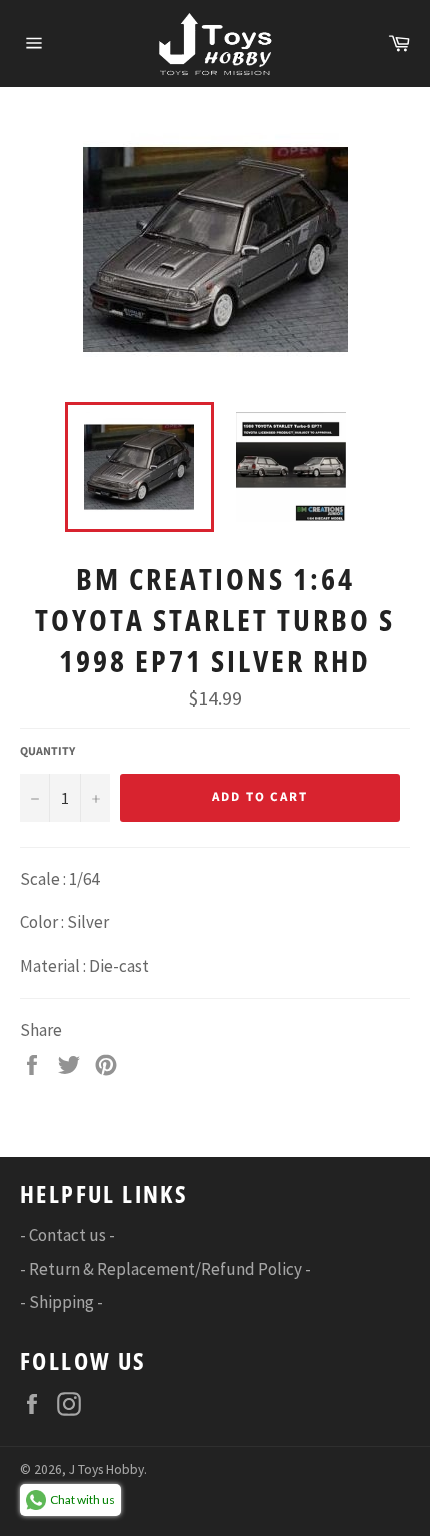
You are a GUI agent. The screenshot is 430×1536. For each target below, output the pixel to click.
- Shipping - (61, 1302)
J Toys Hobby (106, 1469)
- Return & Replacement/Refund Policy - (165, 1269)
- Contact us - (67, 1235)
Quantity (47, 752)
